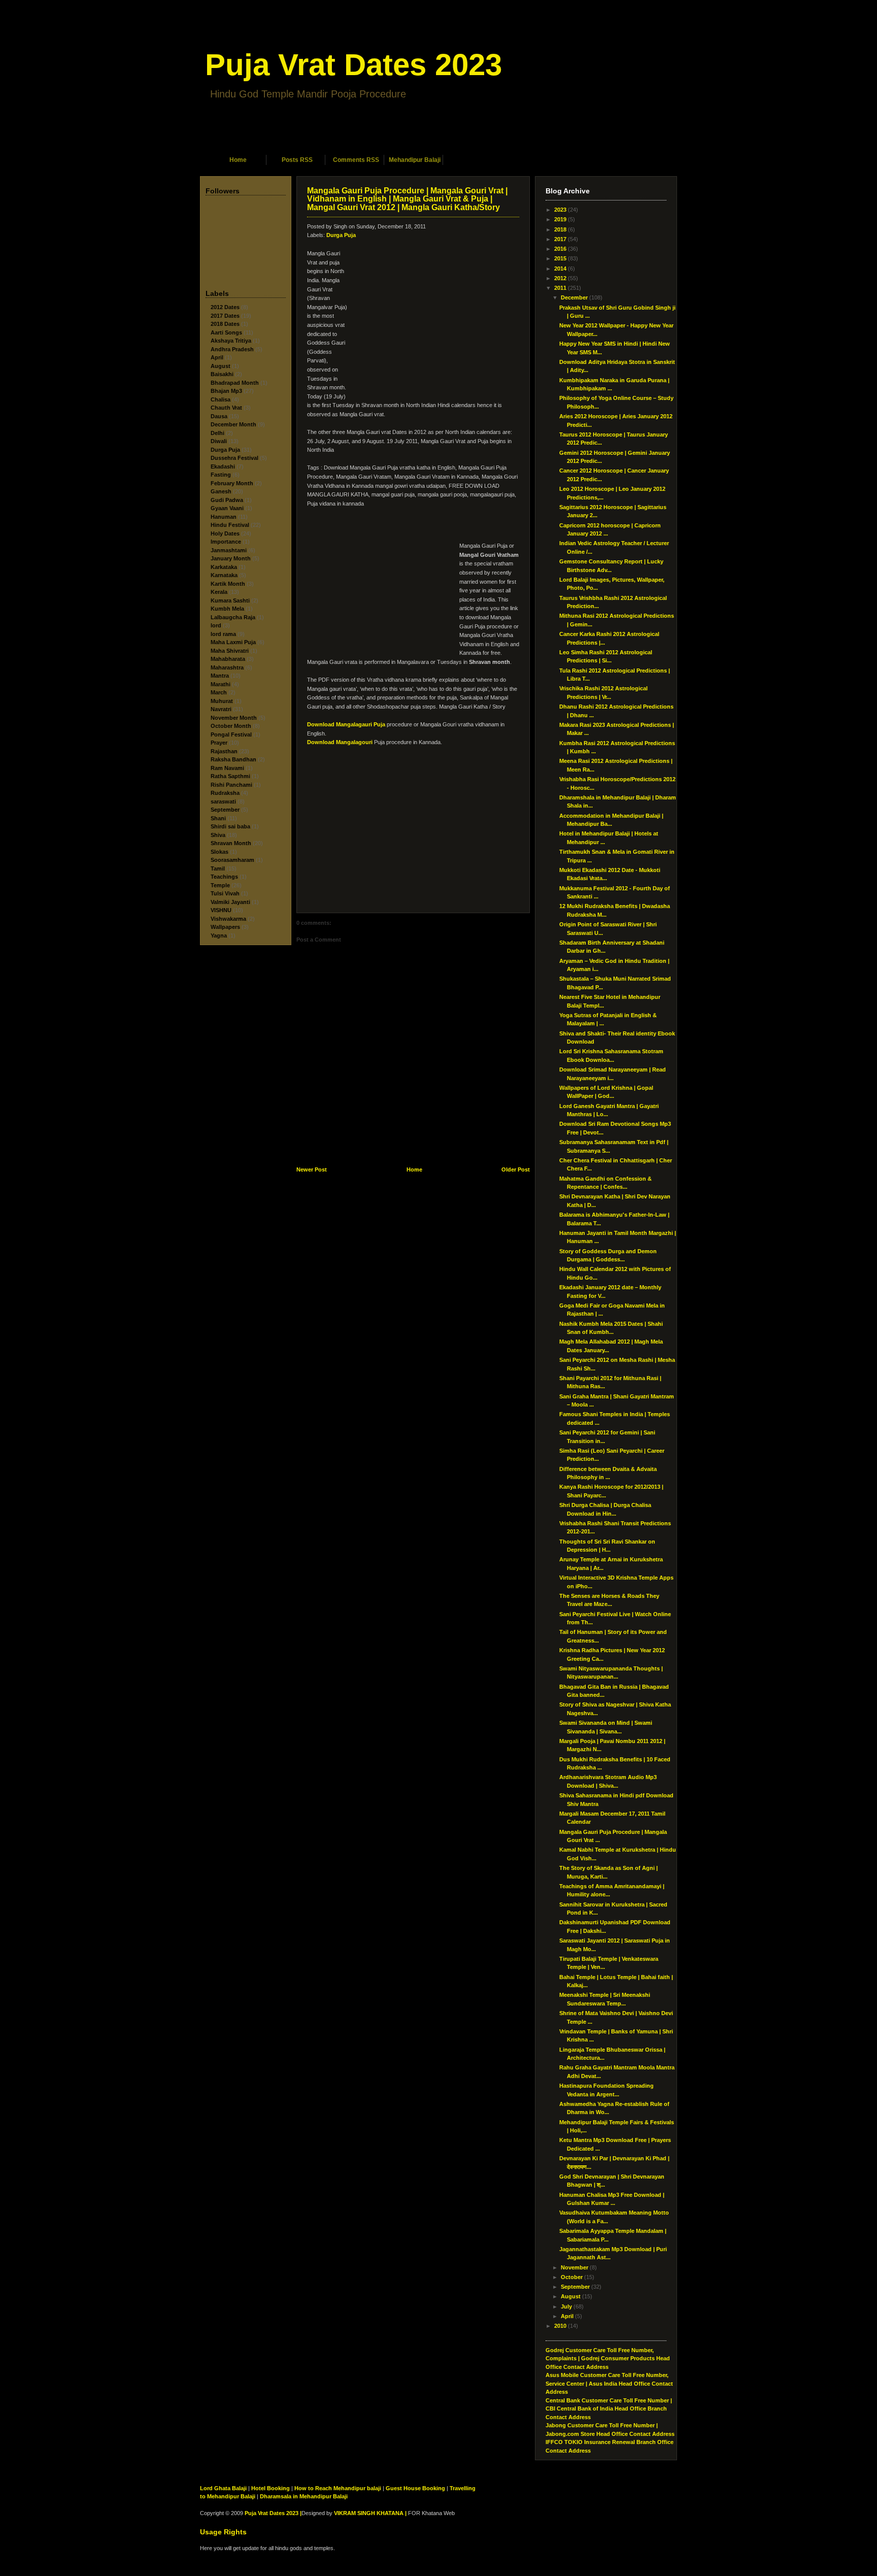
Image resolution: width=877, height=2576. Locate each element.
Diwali (219, 441)
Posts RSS (297, 160)
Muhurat (222, 701)
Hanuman (224, 517)
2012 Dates (225, 307)
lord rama (223, 634)
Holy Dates (225, 533)
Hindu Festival (230, 525)
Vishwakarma (228, 919)
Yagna (219, 935)
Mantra (220, 676)
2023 (560, 210)
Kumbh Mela (227, 609)
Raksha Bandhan (233, 759)
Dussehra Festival (234, 458)
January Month (231, 558)
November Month (234, 718)
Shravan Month (231, 843)
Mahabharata (228, 659)
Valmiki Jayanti (230, 902)
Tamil (218, 868)
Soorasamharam (232, 860)
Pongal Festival (231, 734)
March (219, 692)
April (217, 357)
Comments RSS (356, 160)
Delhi (217, 433)
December (574, 297)
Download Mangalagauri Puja (346, 724)
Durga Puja (225, 450)
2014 (560, 269)
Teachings (224, 877)
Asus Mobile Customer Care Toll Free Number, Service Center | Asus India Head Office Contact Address (609, 2383)
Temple (220, 885)
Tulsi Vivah (225, 893)
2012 (560, 278)
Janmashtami (229, 550)
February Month (232, 483)
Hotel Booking (271, 2488)
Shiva (218, 835)
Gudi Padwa (227, 500)
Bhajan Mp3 (226, 391)
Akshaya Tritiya (231, 341)
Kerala (219, 592)
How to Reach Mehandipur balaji (338, 2488)
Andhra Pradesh (232, 349)
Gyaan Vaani (227, 508)
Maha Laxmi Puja (233, 642)
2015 (560, 258)
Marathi (221, 684)
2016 (560, 249)
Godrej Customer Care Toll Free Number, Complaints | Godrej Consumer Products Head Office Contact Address (608, 2358)
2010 (560, 2326)
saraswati (223, 801)
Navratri (221, 709)
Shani (218, 818)
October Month (231, 726)
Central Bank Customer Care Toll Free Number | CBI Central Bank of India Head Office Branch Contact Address (609, 2409)
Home (238, 160)
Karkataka (224, 567)
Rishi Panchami (231, 785)
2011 (560, 288)
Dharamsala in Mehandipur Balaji (304, 2496)
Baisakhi (222, 374)
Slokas (220, 852)
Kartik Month (228, 584)
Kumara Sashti (230, 600)
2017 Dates (225, 316)
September (225, 810)
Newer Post (312, 1169)
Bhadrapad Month (235, 383)
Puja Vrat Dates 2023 (353, 65)
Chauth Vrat (226, 408)
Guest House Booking (415, 2488)
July (566, 2306)
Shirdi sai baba (230, 826)
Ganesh (221, 491)
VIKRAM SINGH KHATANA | (370, 2513)
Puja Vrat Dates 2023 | (273, 2513)
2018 (560, 229)
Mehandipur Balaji (415, 160)
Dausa (219, 416)
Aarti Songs (226, 332)
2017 (560, 239)
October (572, 2277)
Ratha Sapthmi (230, 776)
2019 (560, 219)
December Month (233, 424)
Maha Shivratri (230, 651)
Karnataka (224, 575)
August (221, 366)
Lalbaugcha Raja (233, 617)
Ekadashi (223, 466)
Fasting (221, 475)
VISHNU (221, 910)
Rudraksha (225, 793)
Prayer (219, 743)
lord (216, 625)
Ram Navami (227, 768)
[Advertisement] (438, 141)
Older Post (516, 1169)
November (575, 2267)
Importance (226, 542)
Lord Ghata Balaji (223, 2488)
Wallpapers (225, 927)
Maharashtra (227, 667)
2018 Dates (225, 324)
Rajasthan (224, 751)
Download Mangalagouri (340, 742)
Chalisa (221, 399)
